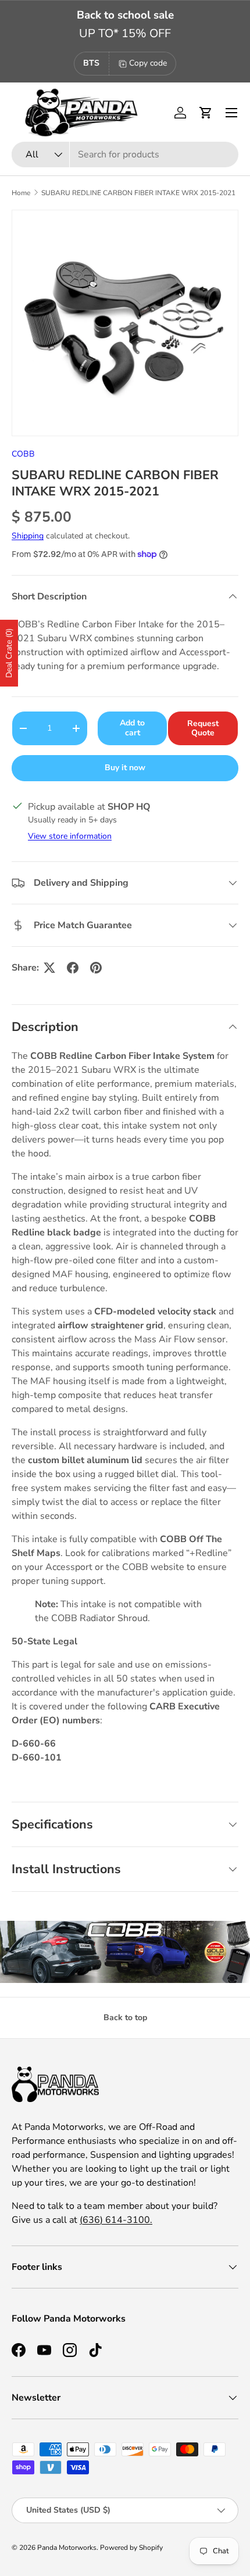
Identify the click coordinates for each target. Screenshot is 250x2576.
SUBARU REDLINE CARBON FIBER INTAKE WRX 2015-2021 (138, 193)
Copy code (148, 63)
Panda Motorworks (67, 2548)
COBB (23, 454)
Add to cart (132, 728)
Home (21, 193)
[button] (206, 113)
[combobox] (125, 155)
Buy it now (125, 768)
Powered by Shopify (131, 2548)
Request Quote (203, 728)
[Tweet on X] (49, 968)
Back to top (125, 2018)
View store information (70, 836)
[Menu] (231, 113)
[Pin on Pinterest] (96, 968)
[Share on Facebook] (73, 968)
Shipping (28, 536)
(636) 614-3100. (116, 2220)
